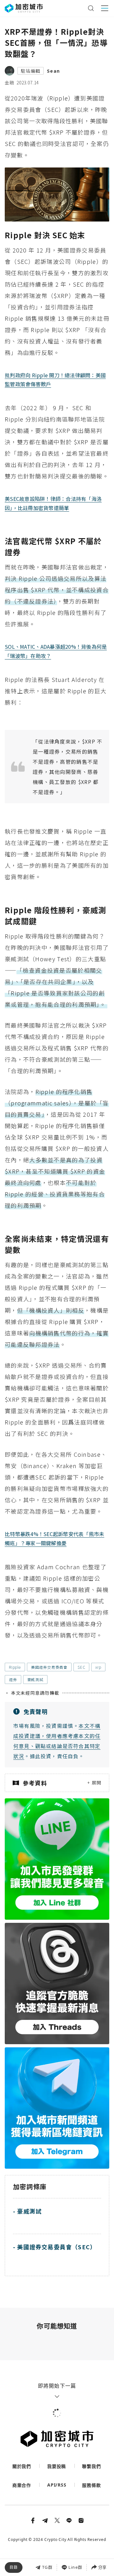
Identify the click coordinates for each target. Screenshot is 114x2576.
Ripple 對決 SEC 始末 (33, 2517)
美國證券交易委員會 (49, 1667)
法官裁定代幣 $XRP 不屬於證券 (43, 2531)
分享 (102, 2567)
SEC (81, 1667)
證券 (13, 1679)
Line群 (75, 2567)
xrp (98, 1667)
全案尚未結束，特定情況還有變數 (45, 2558)
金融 (9, 82)
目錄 (14, 2567)
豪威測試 (35, 1679)
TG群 (47, 2567)
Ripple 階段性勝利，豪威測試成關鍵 (48, 2544)
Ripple (15, 1667)
